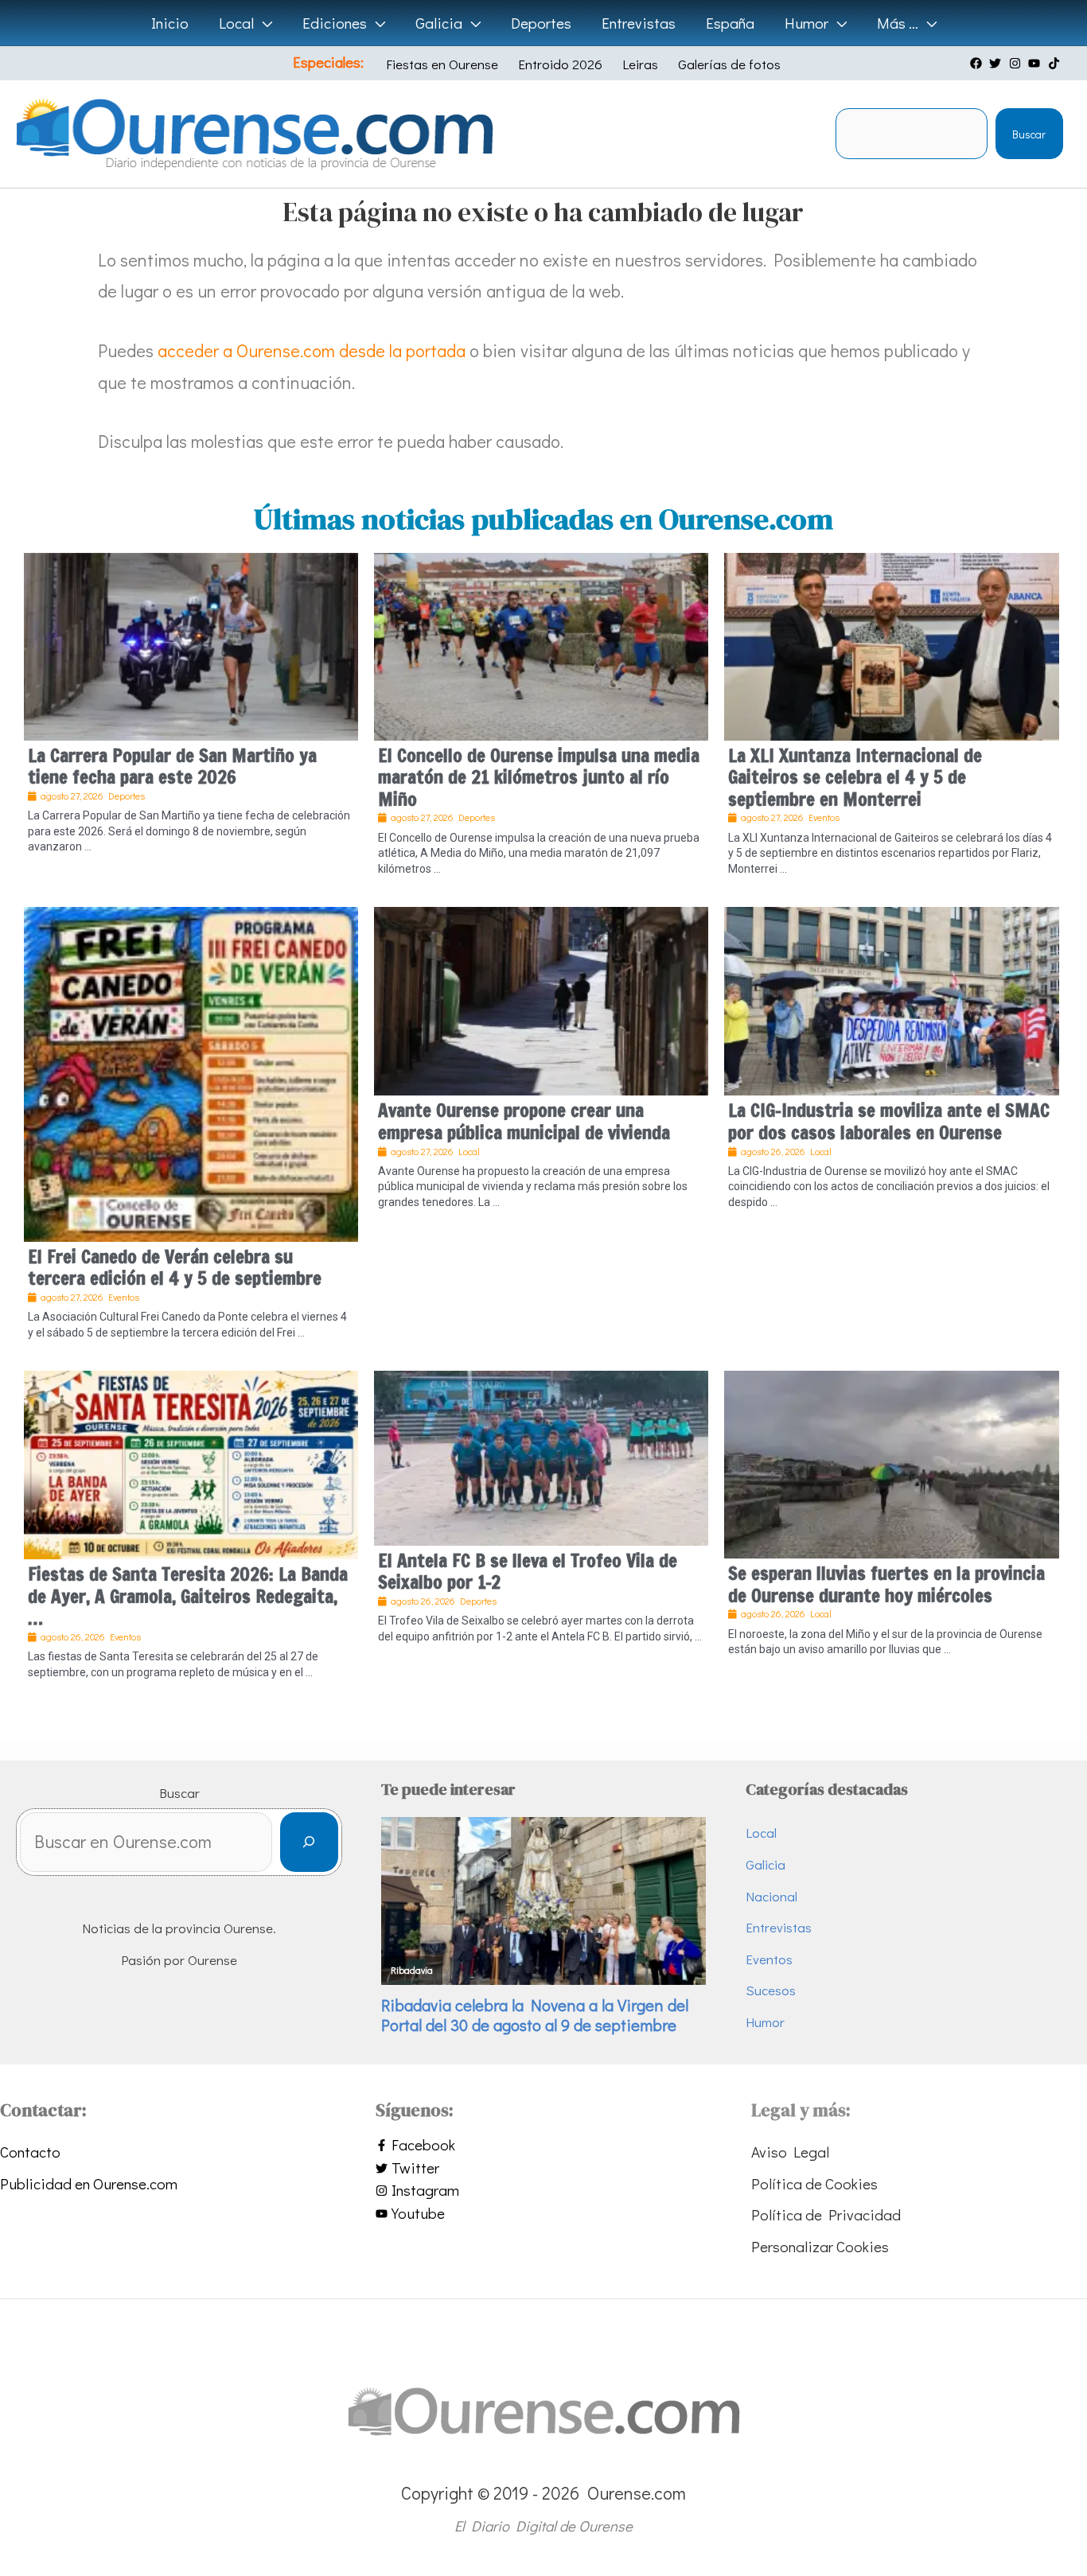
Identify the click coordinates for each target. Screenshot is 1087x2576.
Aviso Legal (790, 2152)
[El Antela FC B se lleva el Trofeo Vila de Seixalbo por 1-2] (541, 1455)
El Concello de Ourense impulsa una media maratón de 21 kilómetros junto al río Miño (539, 777)
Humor (765, 2022)
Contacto (30, 2152)
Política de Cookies (814, 2183)
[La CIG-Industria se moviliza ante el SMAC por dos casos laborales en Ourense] (891, 999)
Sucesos (771, 1990)
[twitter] (997, 63)
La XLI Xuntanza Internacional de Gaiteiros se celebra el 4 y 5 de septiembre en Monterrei (855, 777)
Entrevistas (779, 1927)
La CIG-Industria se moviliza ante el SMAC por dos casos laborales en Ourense (889, 1121)
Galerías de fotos (729, 64)
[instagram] (1017, 63)
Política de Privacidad (826, 2214)
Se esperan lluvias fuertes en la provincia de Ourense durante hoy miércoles (886, 1584)
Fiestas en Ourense (442, 64)
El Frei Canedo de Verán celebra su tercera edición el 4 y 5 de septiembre (175, 1268)
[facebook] (978, 63)
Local (761, 1833)
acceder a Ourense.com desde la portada (312, 350)
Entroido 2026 (560, 64)
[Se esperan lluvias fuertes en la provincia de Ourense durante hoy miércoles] (891, 1462)
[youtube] (1036, 63)
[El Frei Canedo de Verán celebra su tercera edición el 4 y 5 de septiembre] (191, 1072)
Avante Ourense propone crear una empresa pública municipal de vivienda (524, 1121)
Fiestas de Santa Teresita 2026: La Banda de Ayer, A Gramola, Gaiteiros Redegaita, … (188, 1596)
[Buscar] (309, 1842)
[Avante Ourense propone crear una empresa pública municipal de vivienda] (541, 999)
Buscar (1029, 134)
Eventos (769, 1959)
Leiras (640, 64)
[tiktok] (1056, 63)
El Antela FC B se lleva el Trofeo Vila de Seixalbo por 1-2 (528, 1572)
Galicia (766, 1864)
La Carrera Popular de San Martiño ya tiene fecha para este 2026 (172, 767)
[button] (263, 23)
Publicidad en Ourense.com (89, 2183)
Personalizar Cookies (820, 2246)
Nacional (771, 1896)
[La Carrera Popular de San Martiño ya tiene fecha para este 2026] (191, 644)
